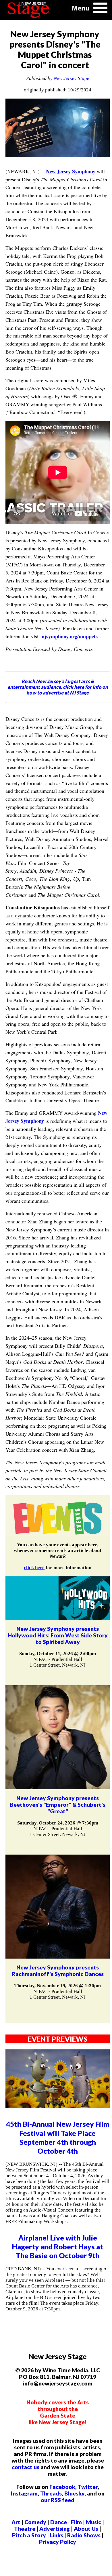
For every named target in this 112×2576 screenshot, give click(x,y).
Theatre (25, 2529)
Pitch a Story (29, 2535)
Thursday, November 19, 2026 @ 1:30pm (58, 1986)
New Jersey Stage (72, 78)
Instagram (24, 2493)
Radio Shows (84, 2535)
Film (76, 2522)
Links (57, 2535)
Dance (59, 2522)
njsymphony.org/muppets (70, 636)
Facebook (62, 2487)
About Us (86, 2529)
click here (34, 1568)
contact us (26, 2467)
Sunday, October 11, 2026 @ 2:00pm (58, 1654)
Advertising (55, 2529)
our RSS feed (58, 2500)
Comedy (35, 2522)
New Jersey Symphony (71, 171)
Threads (51, 2493)
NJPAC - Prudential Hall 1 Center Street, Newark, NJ (58, 1662)
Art (16, 2522)
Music (93, 2522)
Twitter (88, 2487)
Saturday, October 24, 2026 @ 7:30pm (58, 1823)
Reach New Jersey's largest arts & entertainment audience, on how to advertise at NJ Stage (58, 687)
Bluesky (74, 2493)
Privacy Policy (58, 2542)
